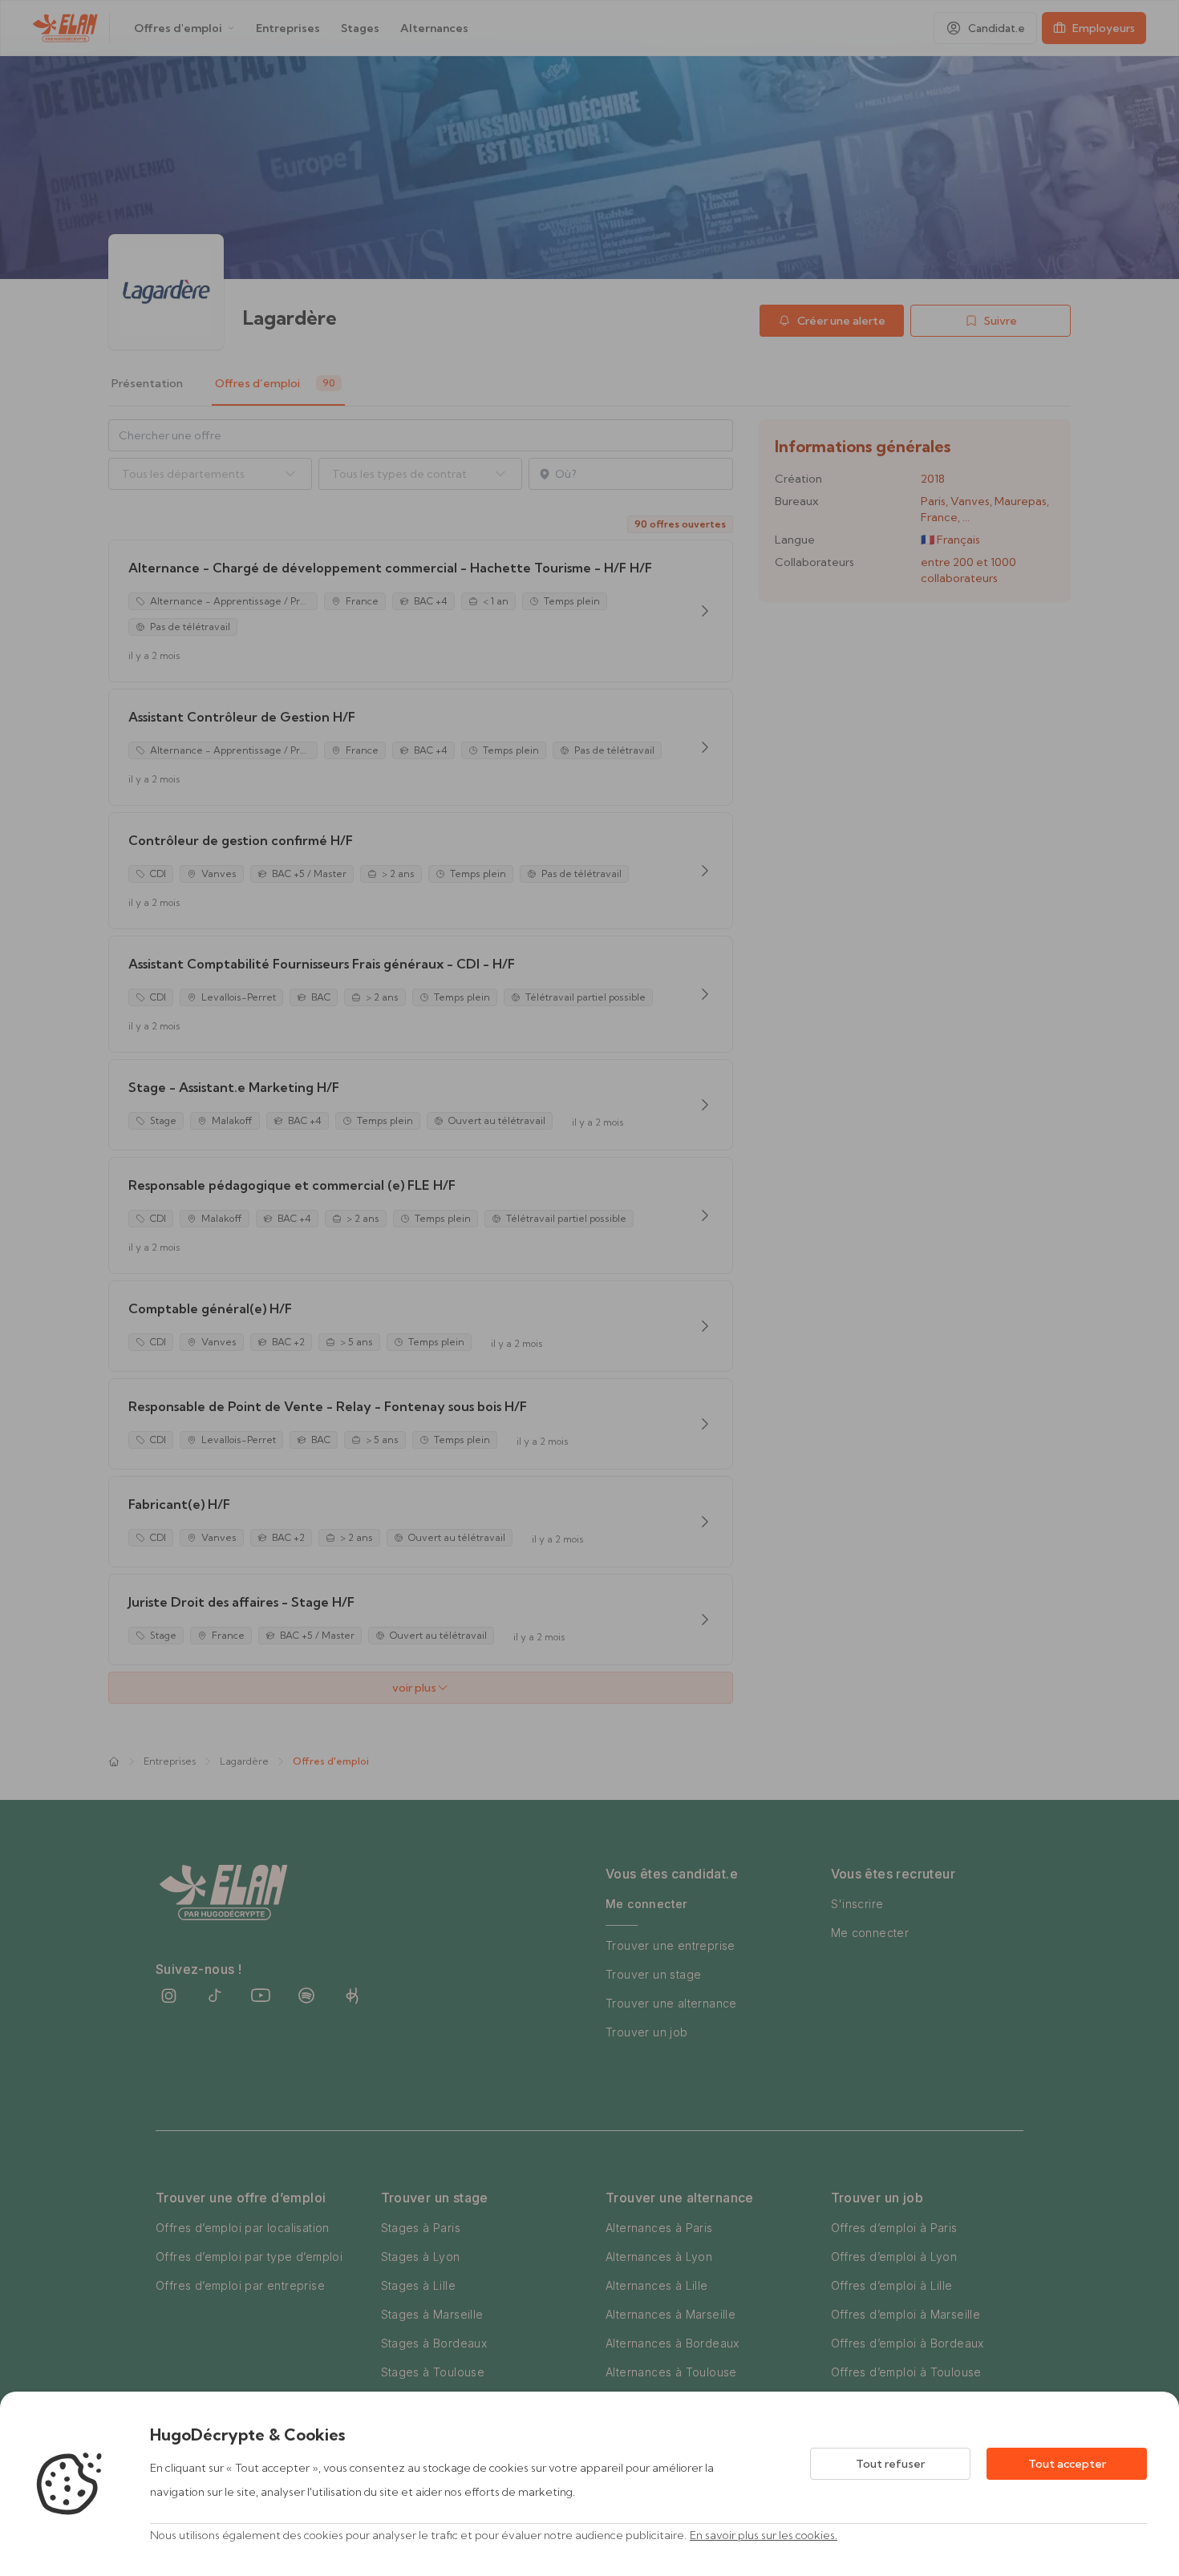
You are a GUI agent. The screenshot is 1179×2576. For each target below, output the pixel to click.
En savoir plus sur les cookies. (764, 2535)
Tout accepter (1067, 2464)
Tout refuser (890, 2464)
